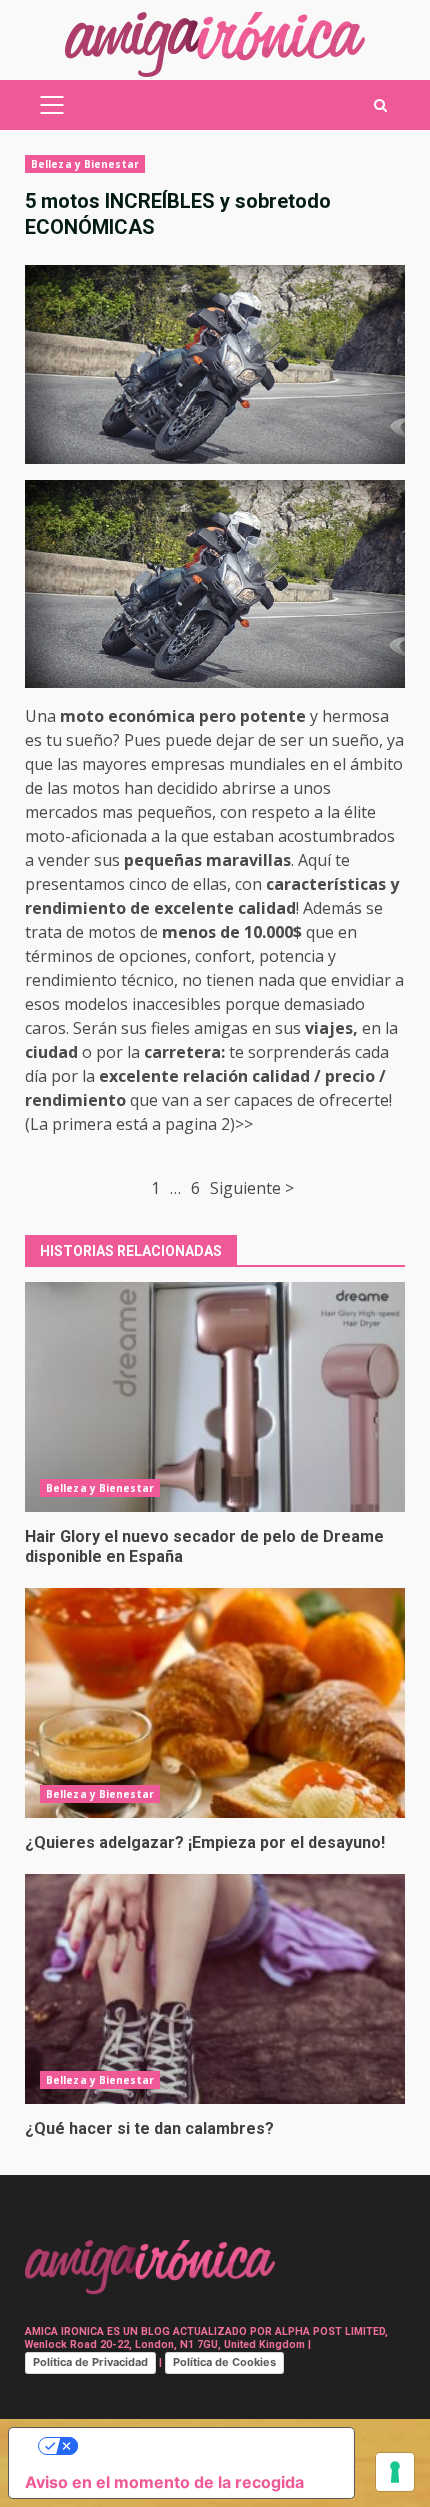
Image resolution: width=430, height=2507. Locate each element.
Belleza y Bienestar (85, 164)
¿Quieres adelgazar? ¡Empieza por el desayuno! (215, 1703)
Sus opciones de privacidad (201, 2446)
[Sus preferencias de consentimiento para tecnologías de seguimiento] (395, 2472)
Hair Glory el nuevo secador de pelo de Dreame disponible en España (215, 1397)
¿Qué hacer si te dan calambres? (215, 1989)
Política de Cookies (224, 2362)
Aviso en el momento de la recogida (164, 2482)
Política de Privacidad (90, 2362)
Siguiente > (252, 1188)
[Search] (380, 105)
